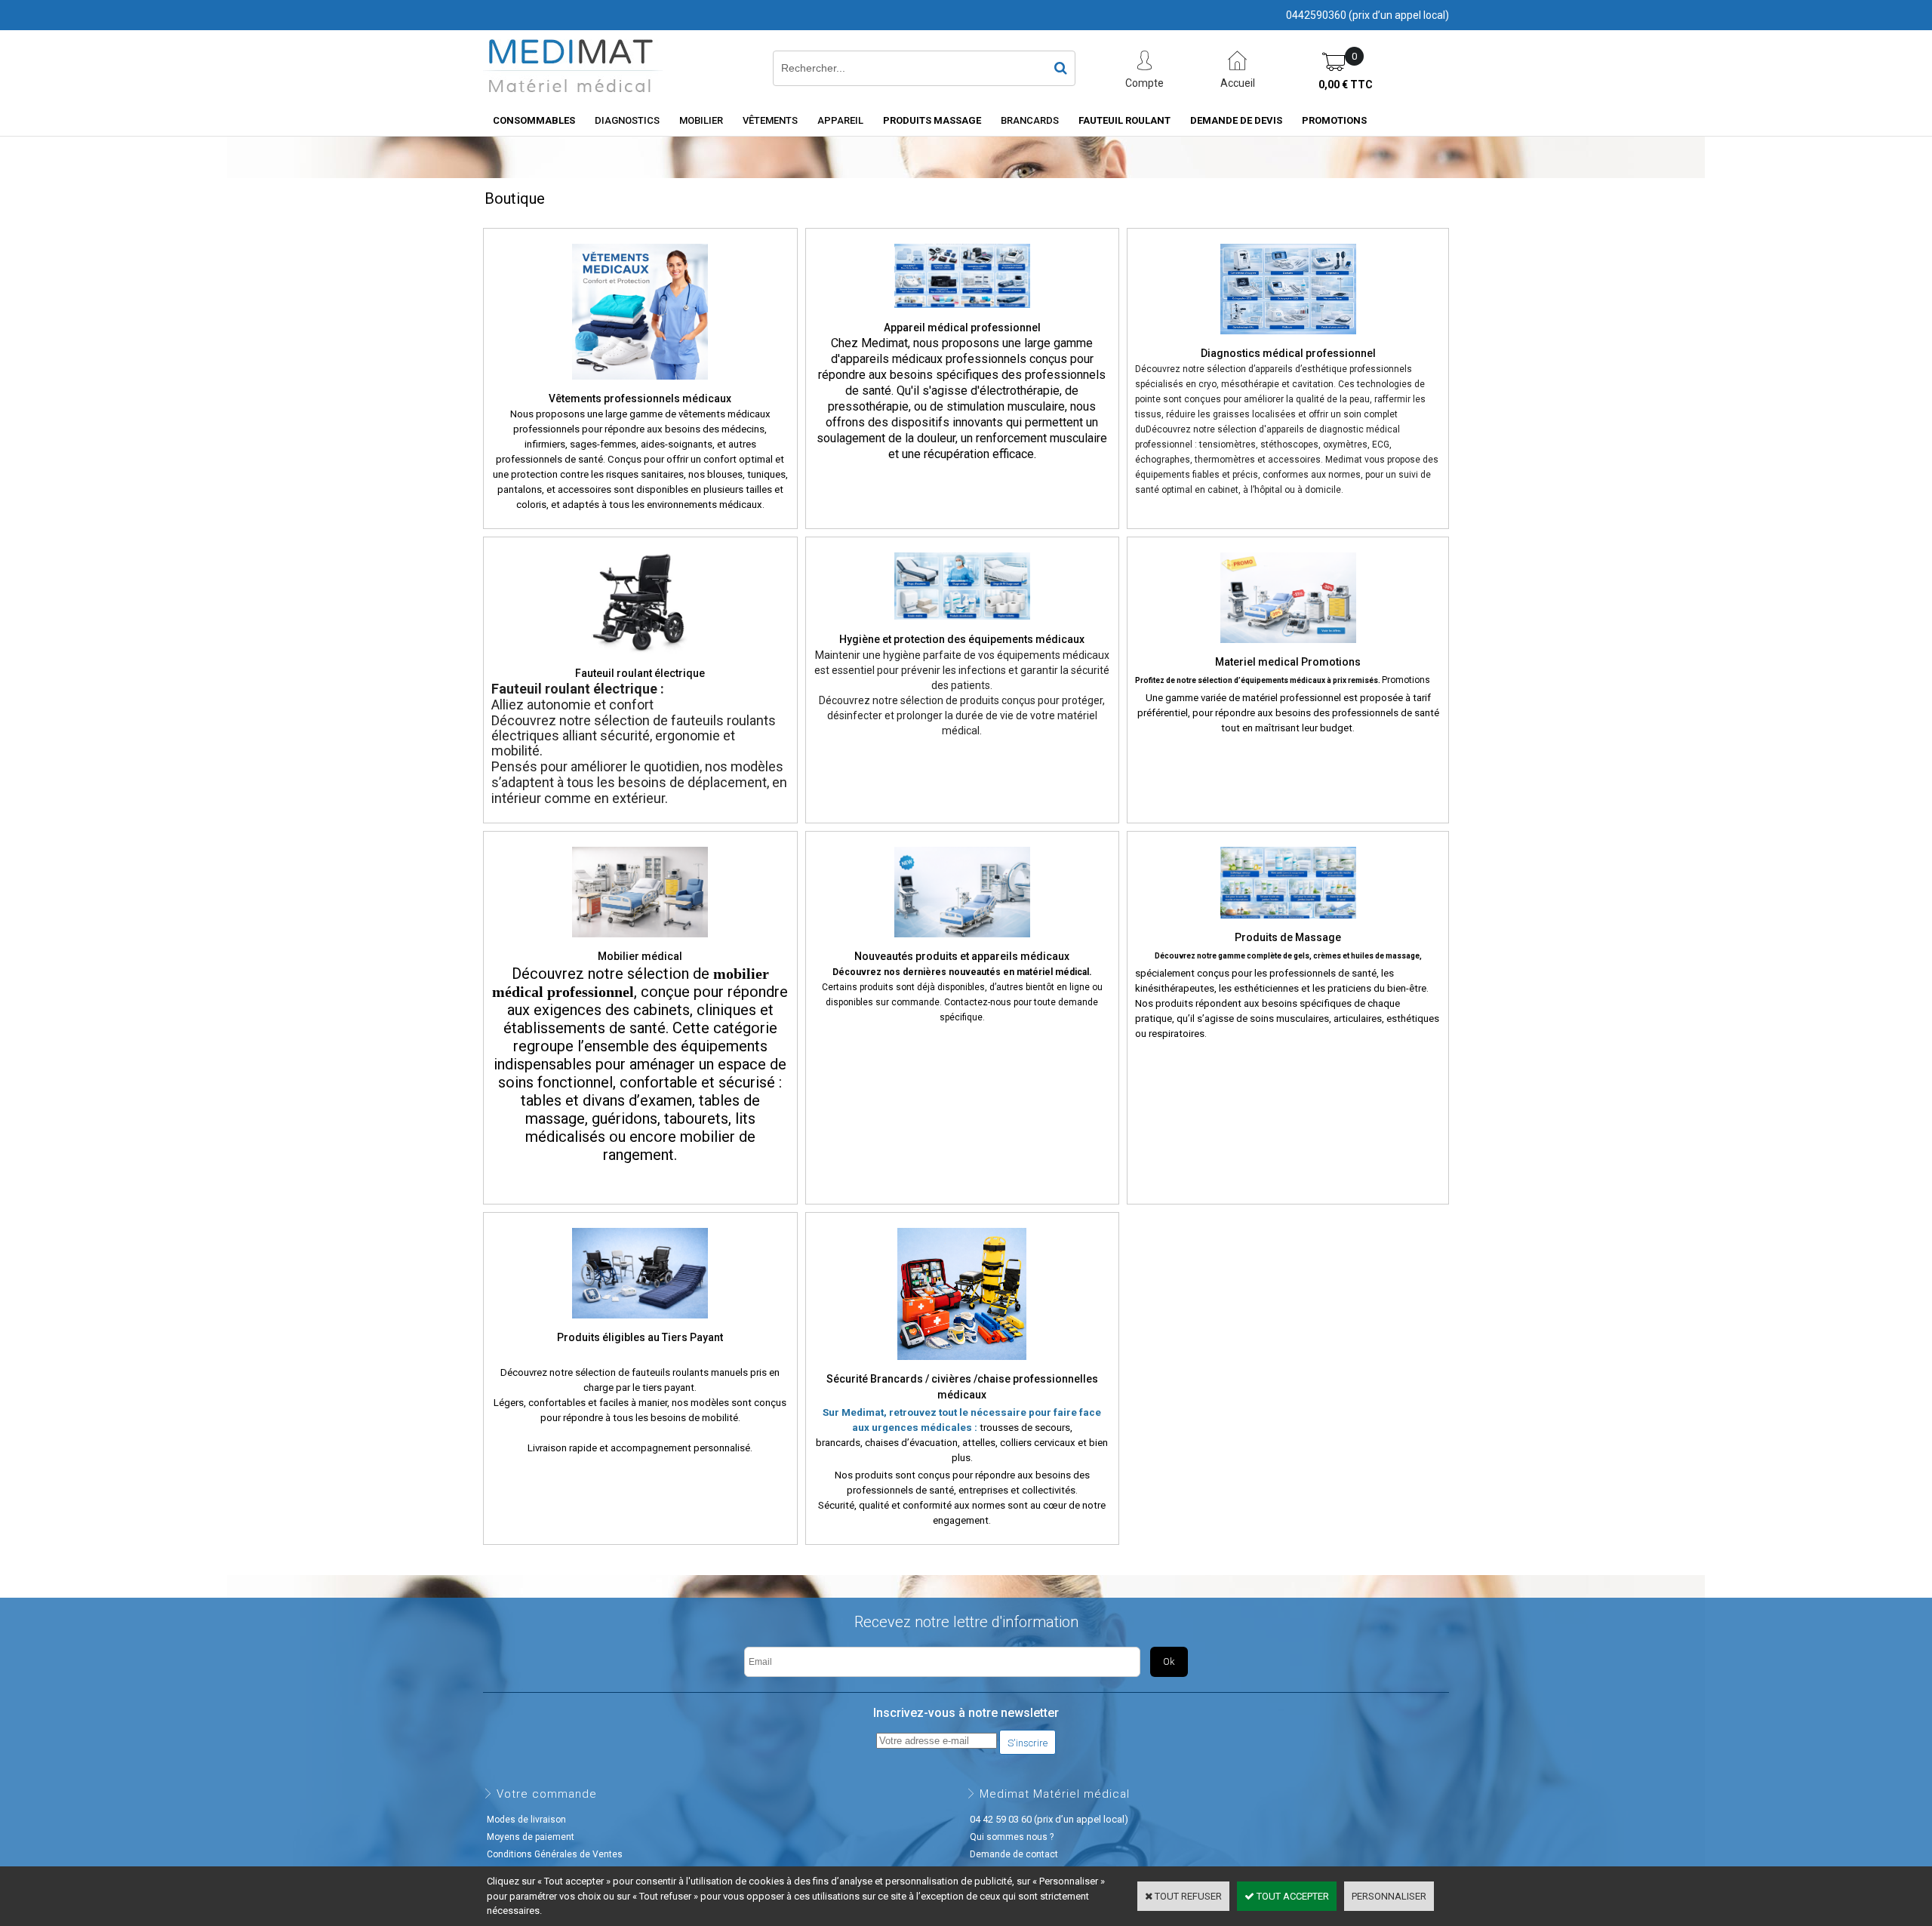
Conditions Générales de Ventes (555, 1854)
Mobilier (701, 120)
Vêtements (770, 120)
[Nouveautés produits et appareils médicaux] (962, 942)
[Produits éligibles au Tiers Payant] (640, 1323)
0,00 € (1346, 85)
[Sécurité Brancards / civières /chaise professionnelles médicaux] (962, 1365)
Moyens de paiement (531, 1837)
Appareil (840, 120)
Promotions (1334, 120)
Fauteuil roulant (1124, 120)
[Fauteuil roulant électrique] (640, 659)
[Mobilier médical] (640, 942)
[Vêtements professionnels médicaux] (640, 384)
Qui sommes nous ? (1012, 1837)
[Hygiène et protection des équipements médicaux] (962, 624)
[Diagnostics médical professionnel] (1288, 339)
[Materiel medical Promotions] (1288, 648)
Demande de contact (1014, 1854)
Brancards (1030, 120)
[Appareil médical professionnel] (962, 312)
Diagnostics (627, 120)
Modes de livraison (526, 1820)
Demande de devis (1236, 120)
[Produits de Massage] (1288, 923)
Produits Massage (932, 120)
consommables (534, 120)
